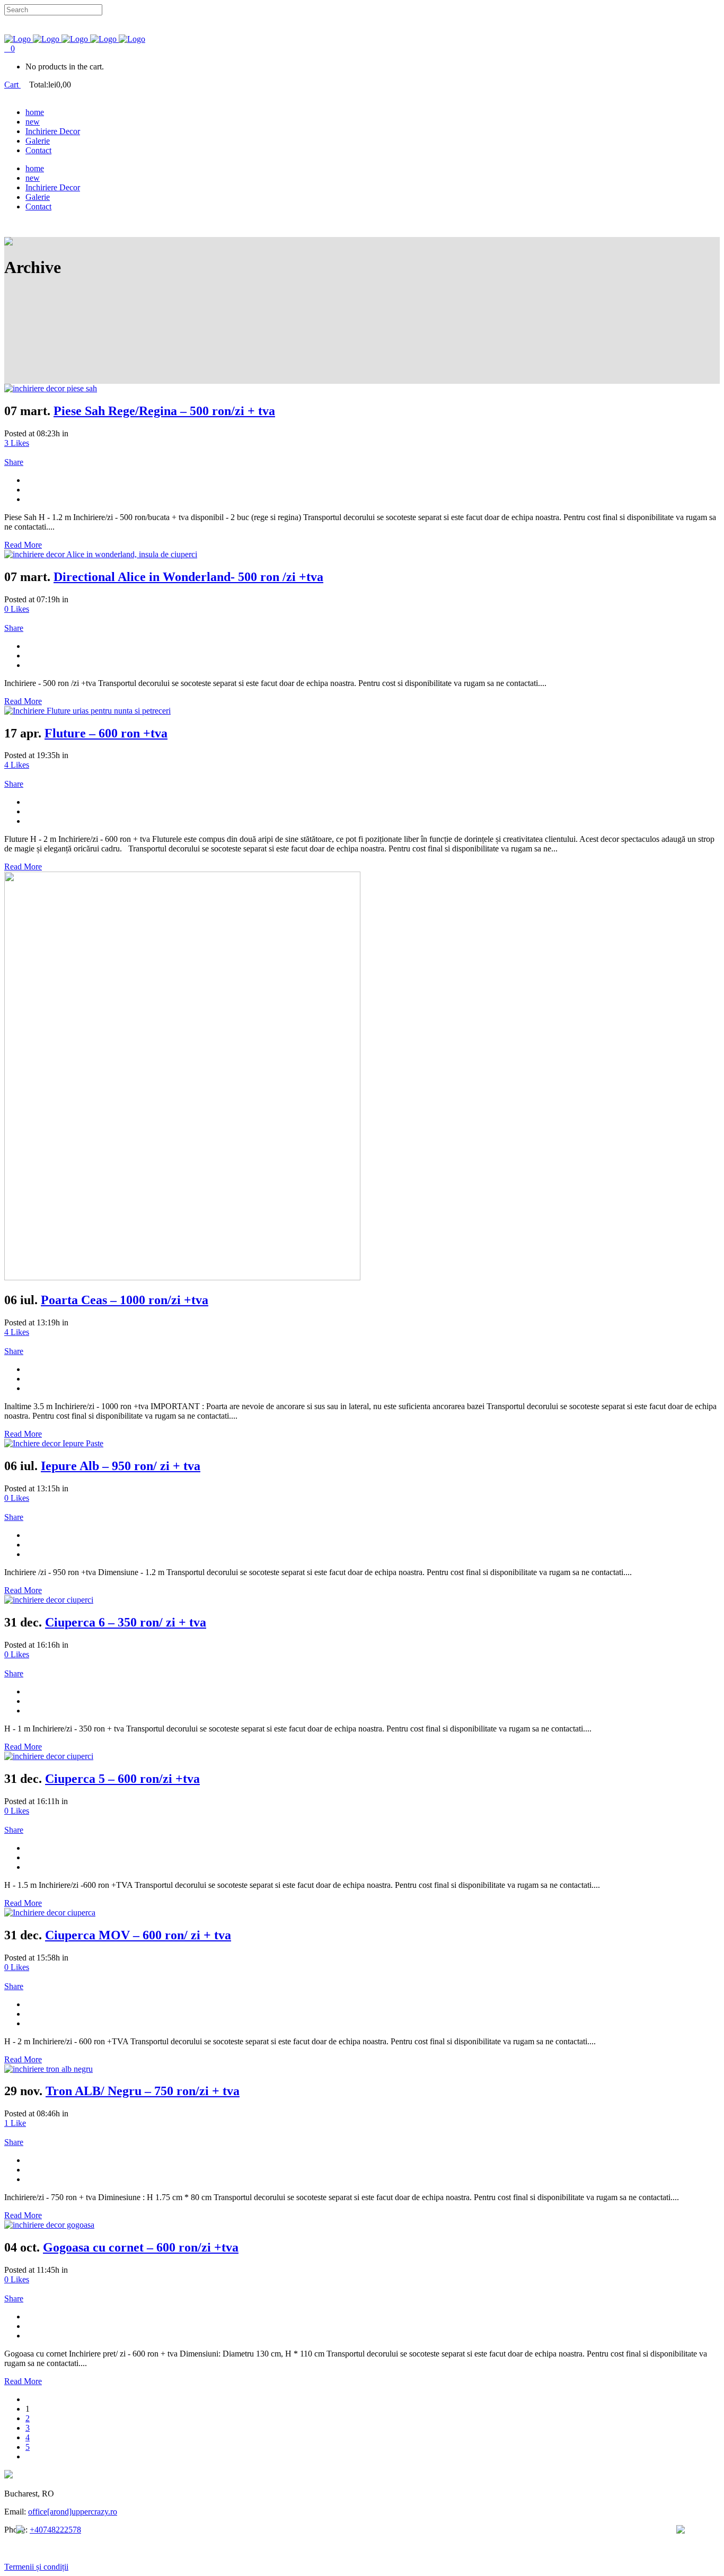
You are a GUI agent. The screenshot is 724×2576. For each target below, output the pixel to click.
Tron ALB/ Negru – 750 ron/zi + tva (143, 2091)
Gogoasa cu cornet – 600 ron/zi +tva (141, 2247)
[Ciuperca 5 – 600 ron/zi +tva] (49, 1756)
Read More (23, 545)
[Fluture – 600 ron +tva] (87, 711)
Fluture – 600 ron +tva (106, 733)
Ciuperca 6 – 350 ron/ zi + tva (126, 1622)
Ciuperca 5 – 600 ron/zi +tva (122, 1779)
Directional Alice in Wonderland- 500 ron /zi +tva (188, 577)
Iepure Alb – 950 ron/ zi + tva (121, 1466)
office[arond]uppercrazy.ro (73, 2512)
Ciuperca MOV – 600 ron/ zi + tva (138, 1935)
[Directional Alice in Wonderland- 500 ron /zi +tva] (101, 554)
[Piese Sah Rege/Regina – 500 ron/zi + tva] (51, 388)
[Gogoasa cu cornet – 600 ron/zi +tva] (49, 2225)
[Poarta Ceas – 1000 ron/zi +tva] (182, 1277)
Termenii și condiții (36, 2567)
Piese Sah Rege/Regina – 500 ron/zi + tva (164, 411)
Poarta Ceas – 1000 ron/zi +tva (125, 1300)
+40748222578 (55, 2530)
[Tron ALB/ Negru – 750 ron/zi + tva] (48, 2069)
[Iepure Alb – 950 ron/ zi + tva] (54, 1443)
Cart (12, 85)
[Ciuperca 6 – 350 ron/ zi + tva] (49, 1600)
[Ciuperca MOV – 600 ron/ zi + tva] (50, 1913)
